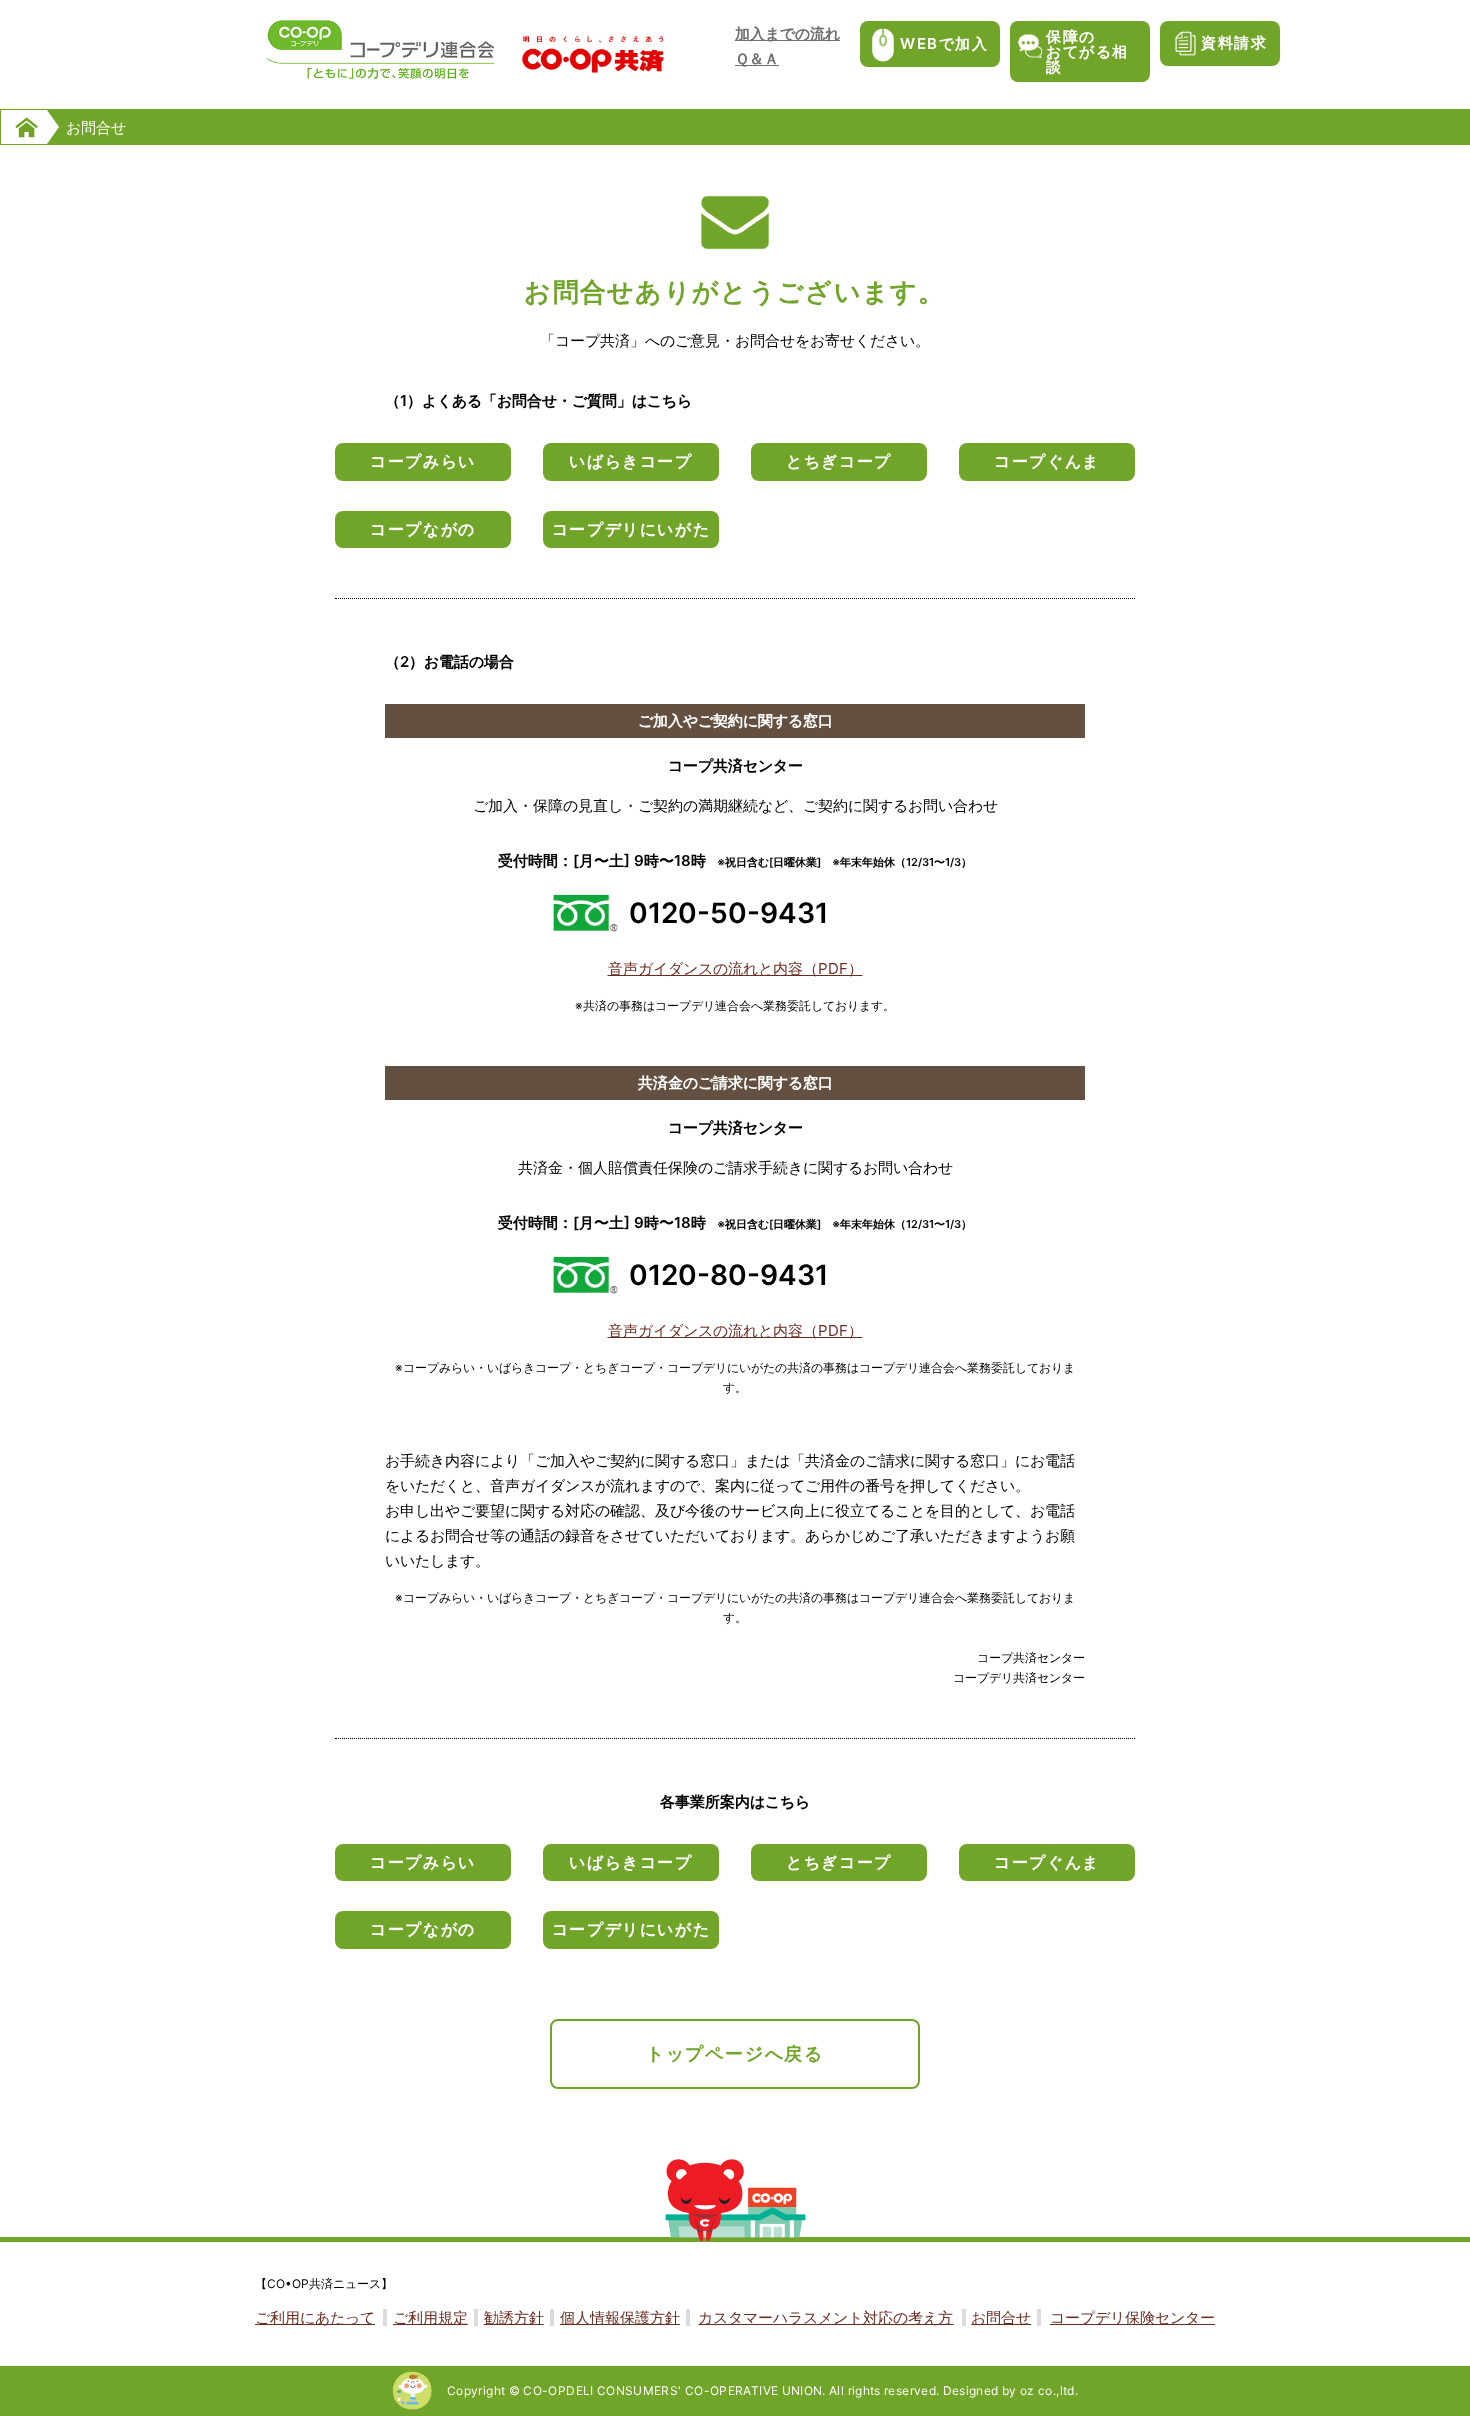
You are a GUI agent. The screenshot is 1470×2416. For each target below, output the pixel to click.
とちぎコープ (839, 461)
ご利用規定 (430, 2317)
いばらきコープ (630, 461)
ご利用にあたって (315, 2317)
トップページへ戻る (735, 2053)
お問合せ (1001, 2317)
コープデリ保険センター (1132, 2317)
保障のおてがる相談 (1087, 51)
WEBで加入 (944, 43)
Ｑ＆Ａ (757, 58)
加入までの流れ (787, 33)
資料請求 (1234, 42)
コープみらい (423, 461)
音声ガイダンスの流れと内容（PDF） (735, 968)
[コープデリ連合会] (380, 76)
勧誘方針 (514, 2317)
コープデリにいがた (631, 529)
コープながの (423, 529)
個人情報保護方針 (620, 2317)
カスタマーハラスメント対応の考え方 (825, 2317)
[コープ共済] (593, 65)
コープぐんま (1047, 461)
